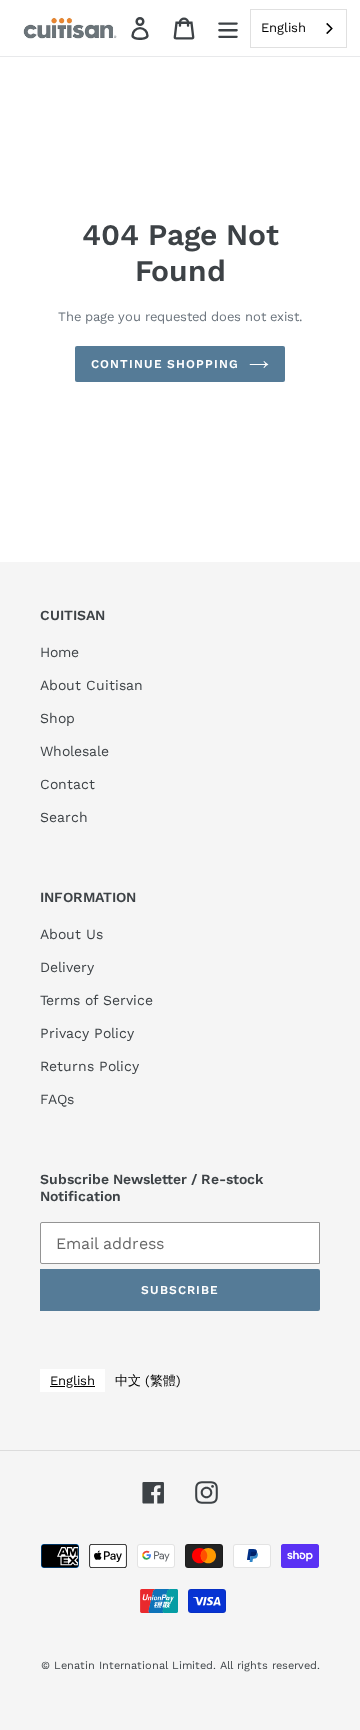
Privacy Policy (87, 1033)
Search (64, 817)
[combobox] (298, 28)
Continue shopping (165, 364)
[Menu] (228, 28)
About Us (71, 934)
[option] (148, 1380)
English (283, 27)
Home (59, 652)
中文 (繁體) (148, 1380)
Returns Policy (89, 1066)
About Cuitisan (91, 685)
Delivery (67, 967)
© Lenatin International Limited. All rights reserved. (180, 1665)
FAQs (57, 1099)
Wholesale (74, 751)
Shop (57, 718)
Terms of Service (96, 1000)
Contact (67, 784)
